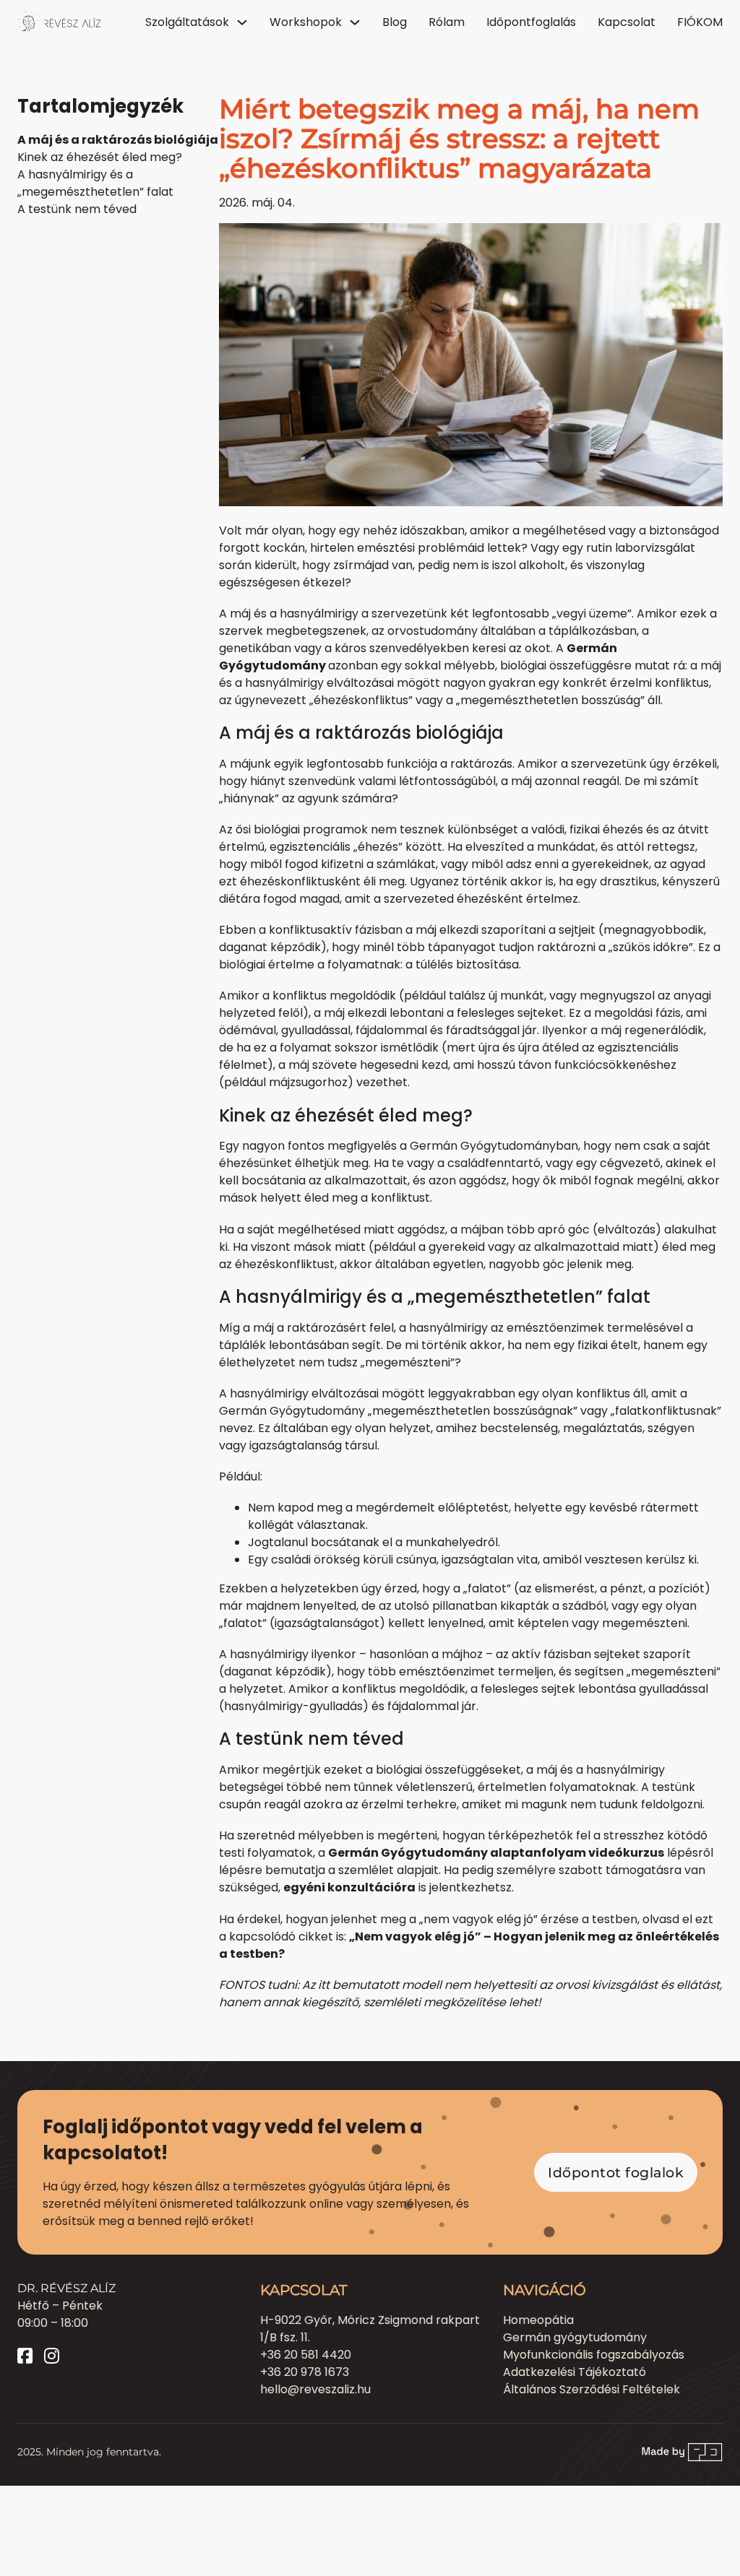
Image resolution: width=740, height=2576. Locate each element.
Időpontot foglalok (616, 2172)
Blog (395, 22)
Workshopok (306, 22)
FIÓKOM (700, 22)
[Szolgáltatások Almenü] (242, 22)
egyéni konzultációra (349, 1887)
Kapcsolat (627, 22)
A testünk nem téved (77, 209)
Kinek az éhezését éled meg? (100, 157)
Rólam (447, 22)
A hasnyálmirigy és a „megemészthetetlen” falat (95, 183)
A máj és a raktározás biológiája (118, 140)
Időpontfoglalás (531, 22)
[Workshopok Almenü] (355, 22)
